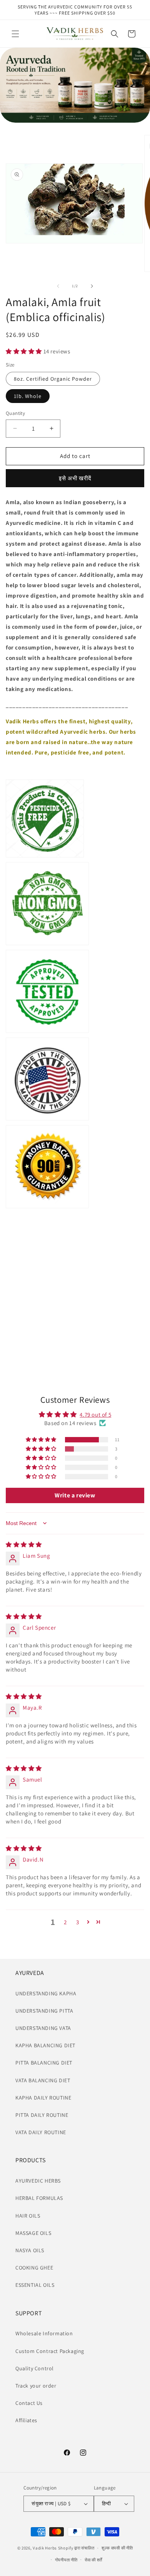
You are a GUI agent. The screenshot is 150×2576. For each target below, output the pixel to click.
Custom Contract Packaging (50, 2351)
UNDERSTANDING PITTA (44, 2011)
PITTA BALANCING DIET (44, 2063)
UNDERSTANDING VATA (43, 2028)
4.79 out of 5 (95, 1415)
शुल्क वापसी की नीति (117, 2548)
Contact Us (29, 2403)
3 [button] (78, 1922)
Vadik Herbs (45, 2548)
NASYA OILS (30, 2250)
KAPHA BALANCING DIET (45, 2045)
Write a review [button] (75, 1495)
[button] (15, 34)
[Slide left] (58, 286)
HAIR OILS (28, 2216)
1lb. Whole (28, 396)
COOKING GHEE (34, 2268)
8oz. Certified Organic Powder (53, 379)
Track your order (36, 2386)
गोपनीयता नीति (66, 2560)
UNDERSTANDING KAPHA (46, 1993)
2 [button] (65, 1922)
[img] (24, 1544)
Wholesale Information (44, 2333)
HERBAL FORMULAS (39, 2198)
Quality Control (35, 2368)
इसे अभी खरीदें (75, 478)
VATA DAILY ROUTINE (41, 2132)
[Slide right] (92, 286)
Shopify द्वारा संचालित (76, 2548)
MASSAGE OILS (33, 2233)
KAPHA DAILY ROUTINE (43, 2098)
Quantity (15, 413)
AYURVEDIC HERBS (38, 2181)
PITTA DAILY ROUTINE (42, 2115)
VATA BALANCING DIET (43, 2080)
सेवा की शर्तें (93, 2560)
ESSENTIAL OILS (35, 2285)
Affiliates (26, 2420)
